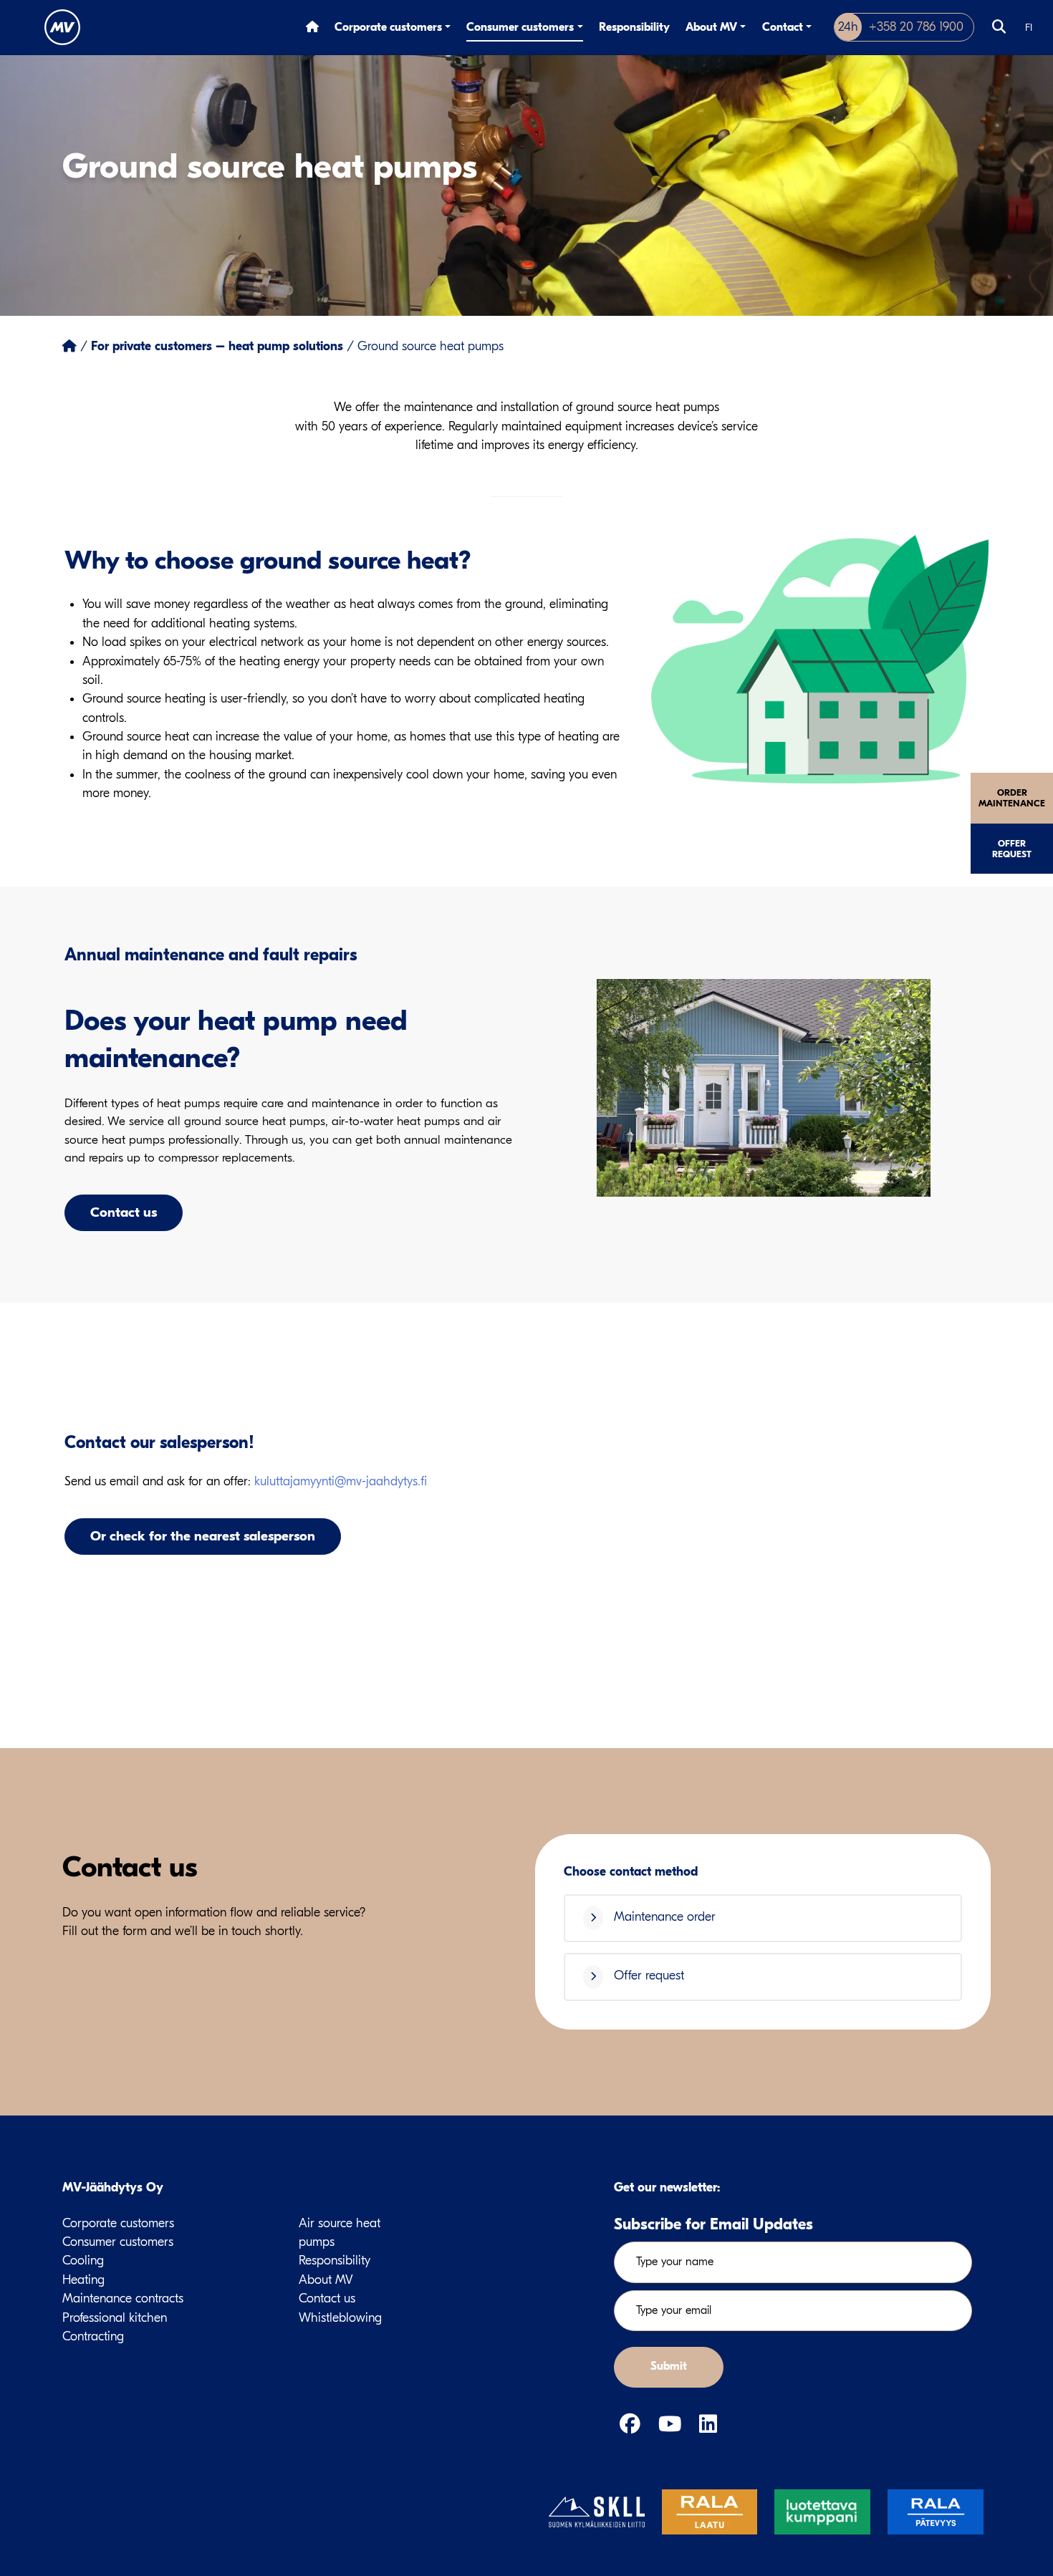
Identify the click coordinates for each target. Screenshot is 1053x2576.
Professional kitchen (115, 2318)
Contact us (124, 1212)
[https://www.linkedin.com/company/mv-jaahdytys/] (708, 2425)
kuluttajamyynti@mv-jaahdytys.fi (341, 1481)
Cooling (83, 2261)
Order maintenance (1012, 798)
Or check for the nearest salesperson (203, 1536)
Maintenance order (663, 1917)
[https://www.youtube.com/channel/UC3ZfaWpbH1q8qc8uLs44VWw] (673, 2425)
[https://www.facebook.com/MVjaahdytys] (633, 2425)
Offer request (1012, 849)
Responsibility (634, 27)
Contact (783, 27)
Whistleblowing (340, 2318)
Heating (83, 2280)
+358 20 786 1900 (901, 27)
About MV (711, 27)
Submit (669, 2366)
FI (1029, 28)
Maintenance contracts (123, 2298)
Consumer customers (520, 27)
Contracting (93, 2336)
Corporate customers (388, 27)
